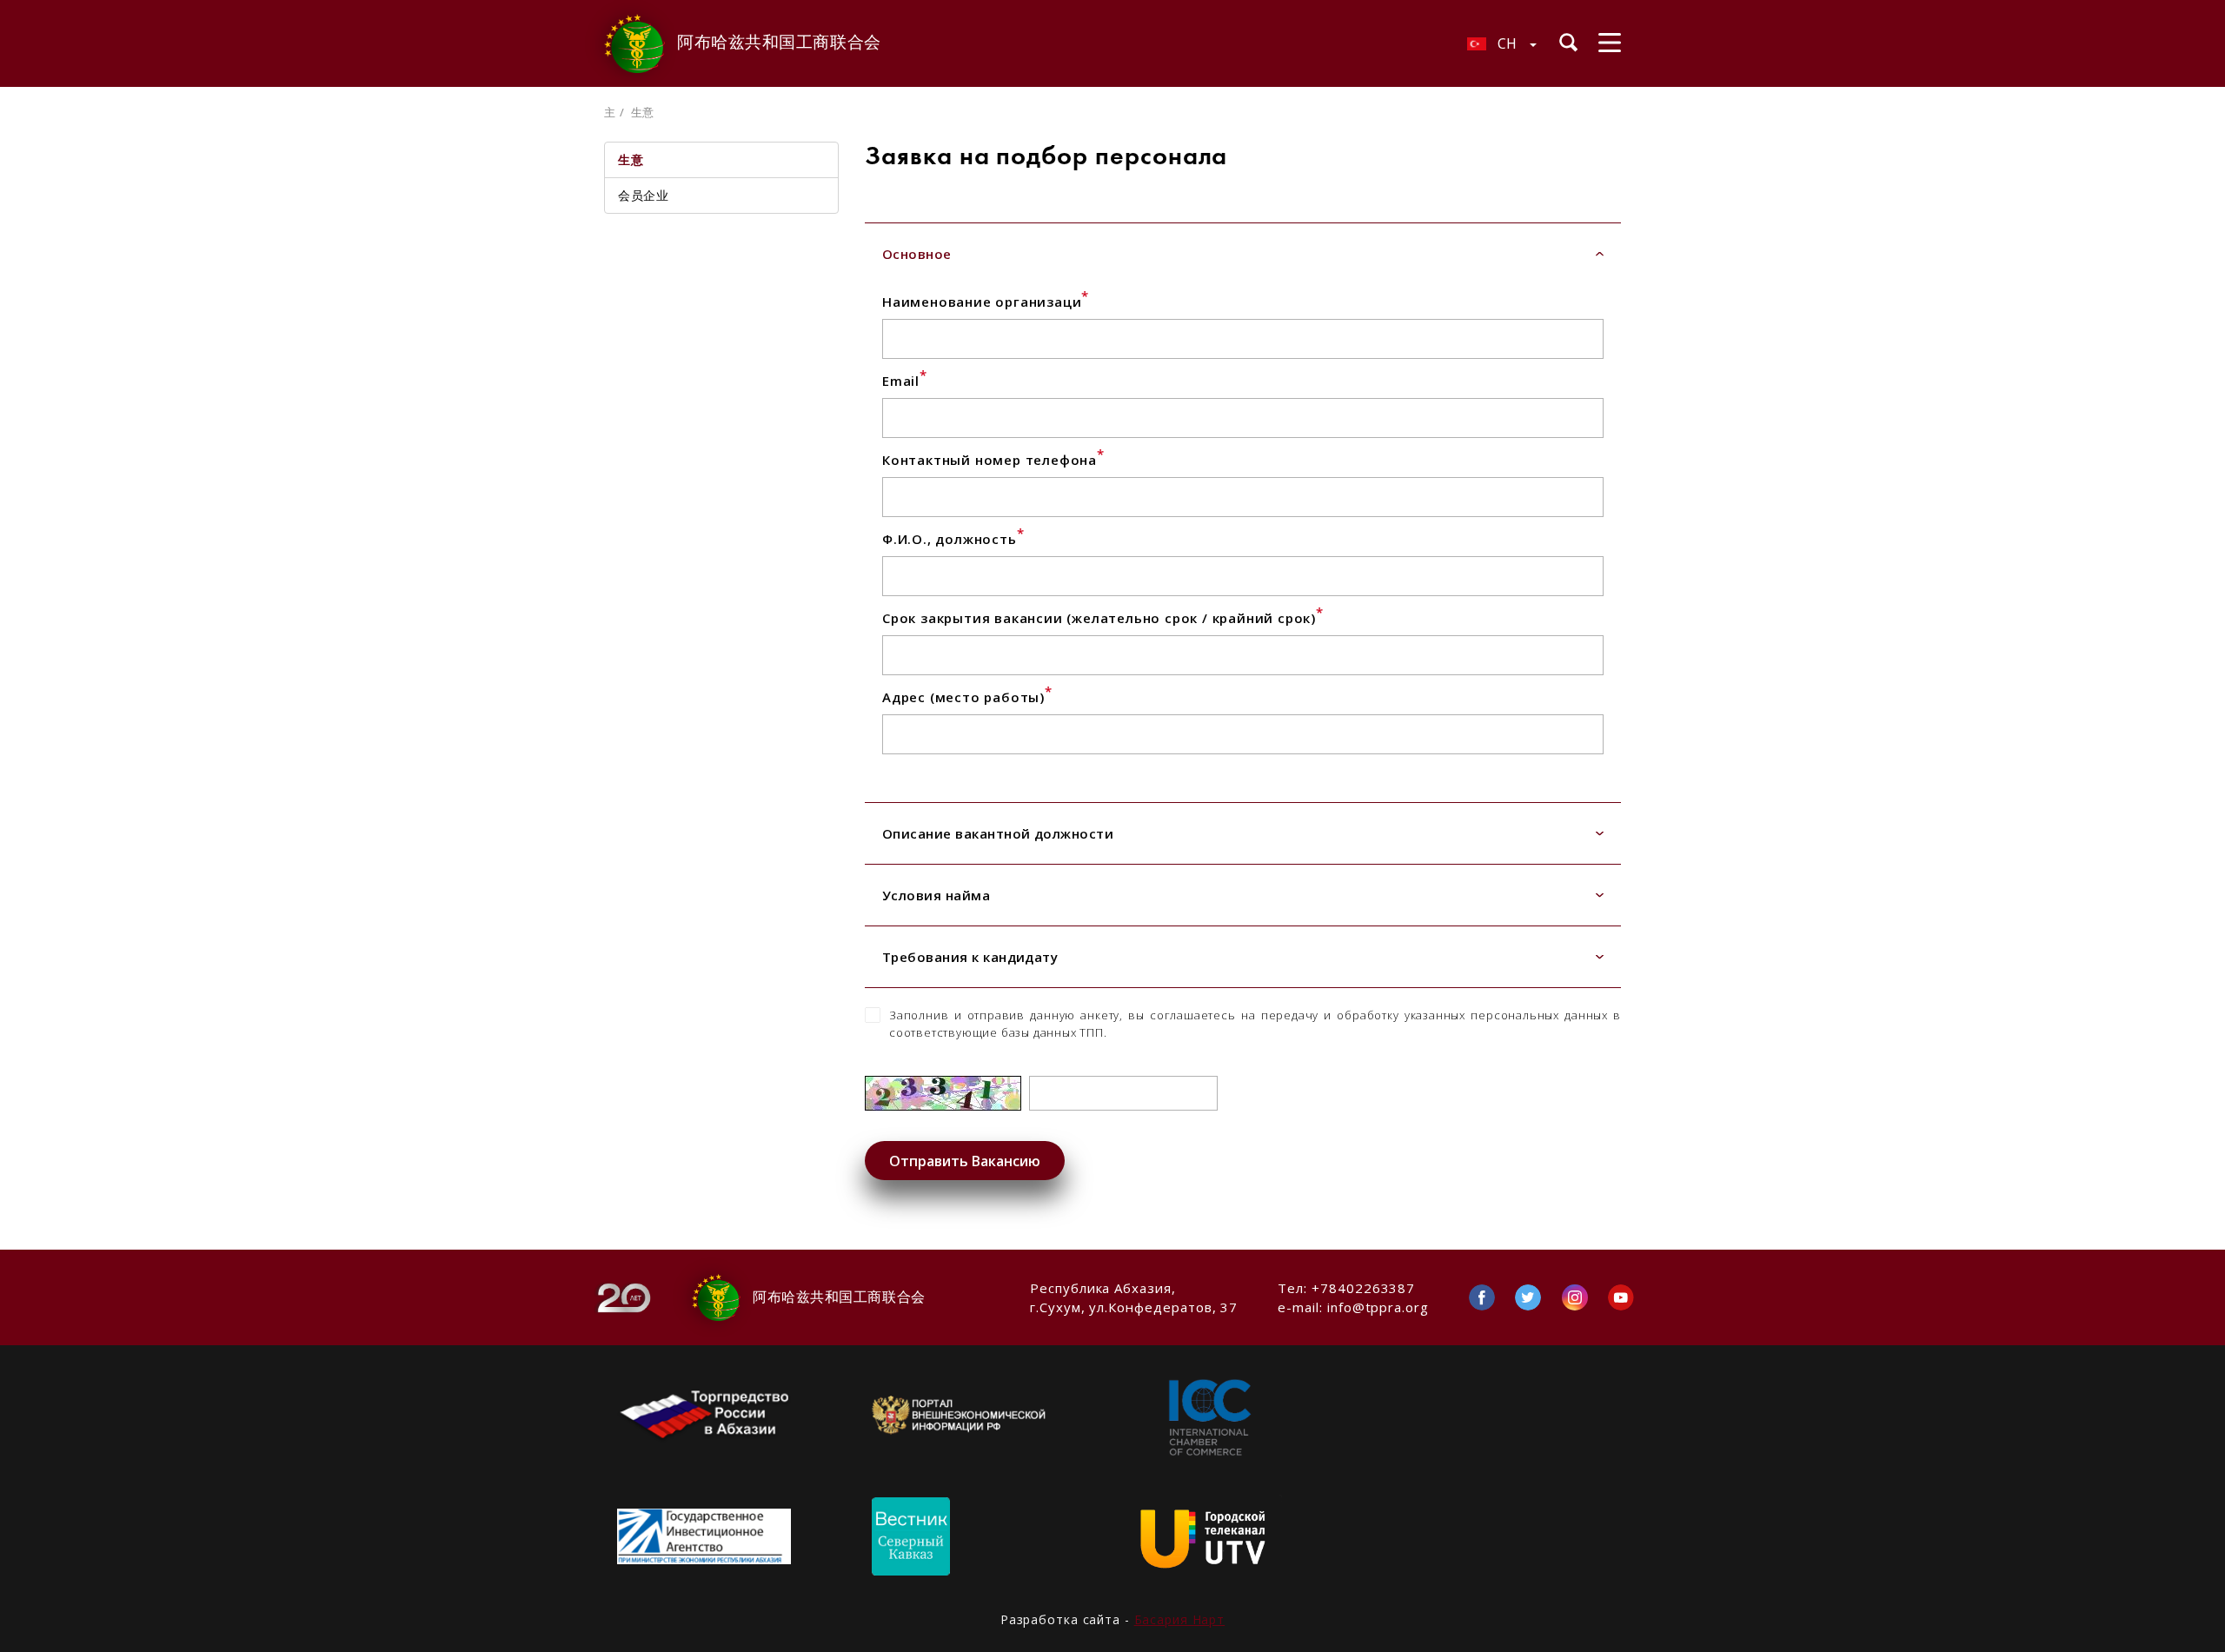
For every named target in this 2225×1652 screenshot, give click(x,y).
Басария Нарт (1180, 1619)
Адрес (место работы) (967, 697)
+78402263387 (1363, 1288)
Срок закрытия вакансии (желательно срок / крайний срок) (1103, 618)
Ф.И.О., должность (953, 539)
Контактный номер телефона (993, 460)
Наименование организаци (986, 302)
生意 (631, 159)
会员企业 (643, 195)
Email (905, 381)
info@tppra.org (1378, 1307)
